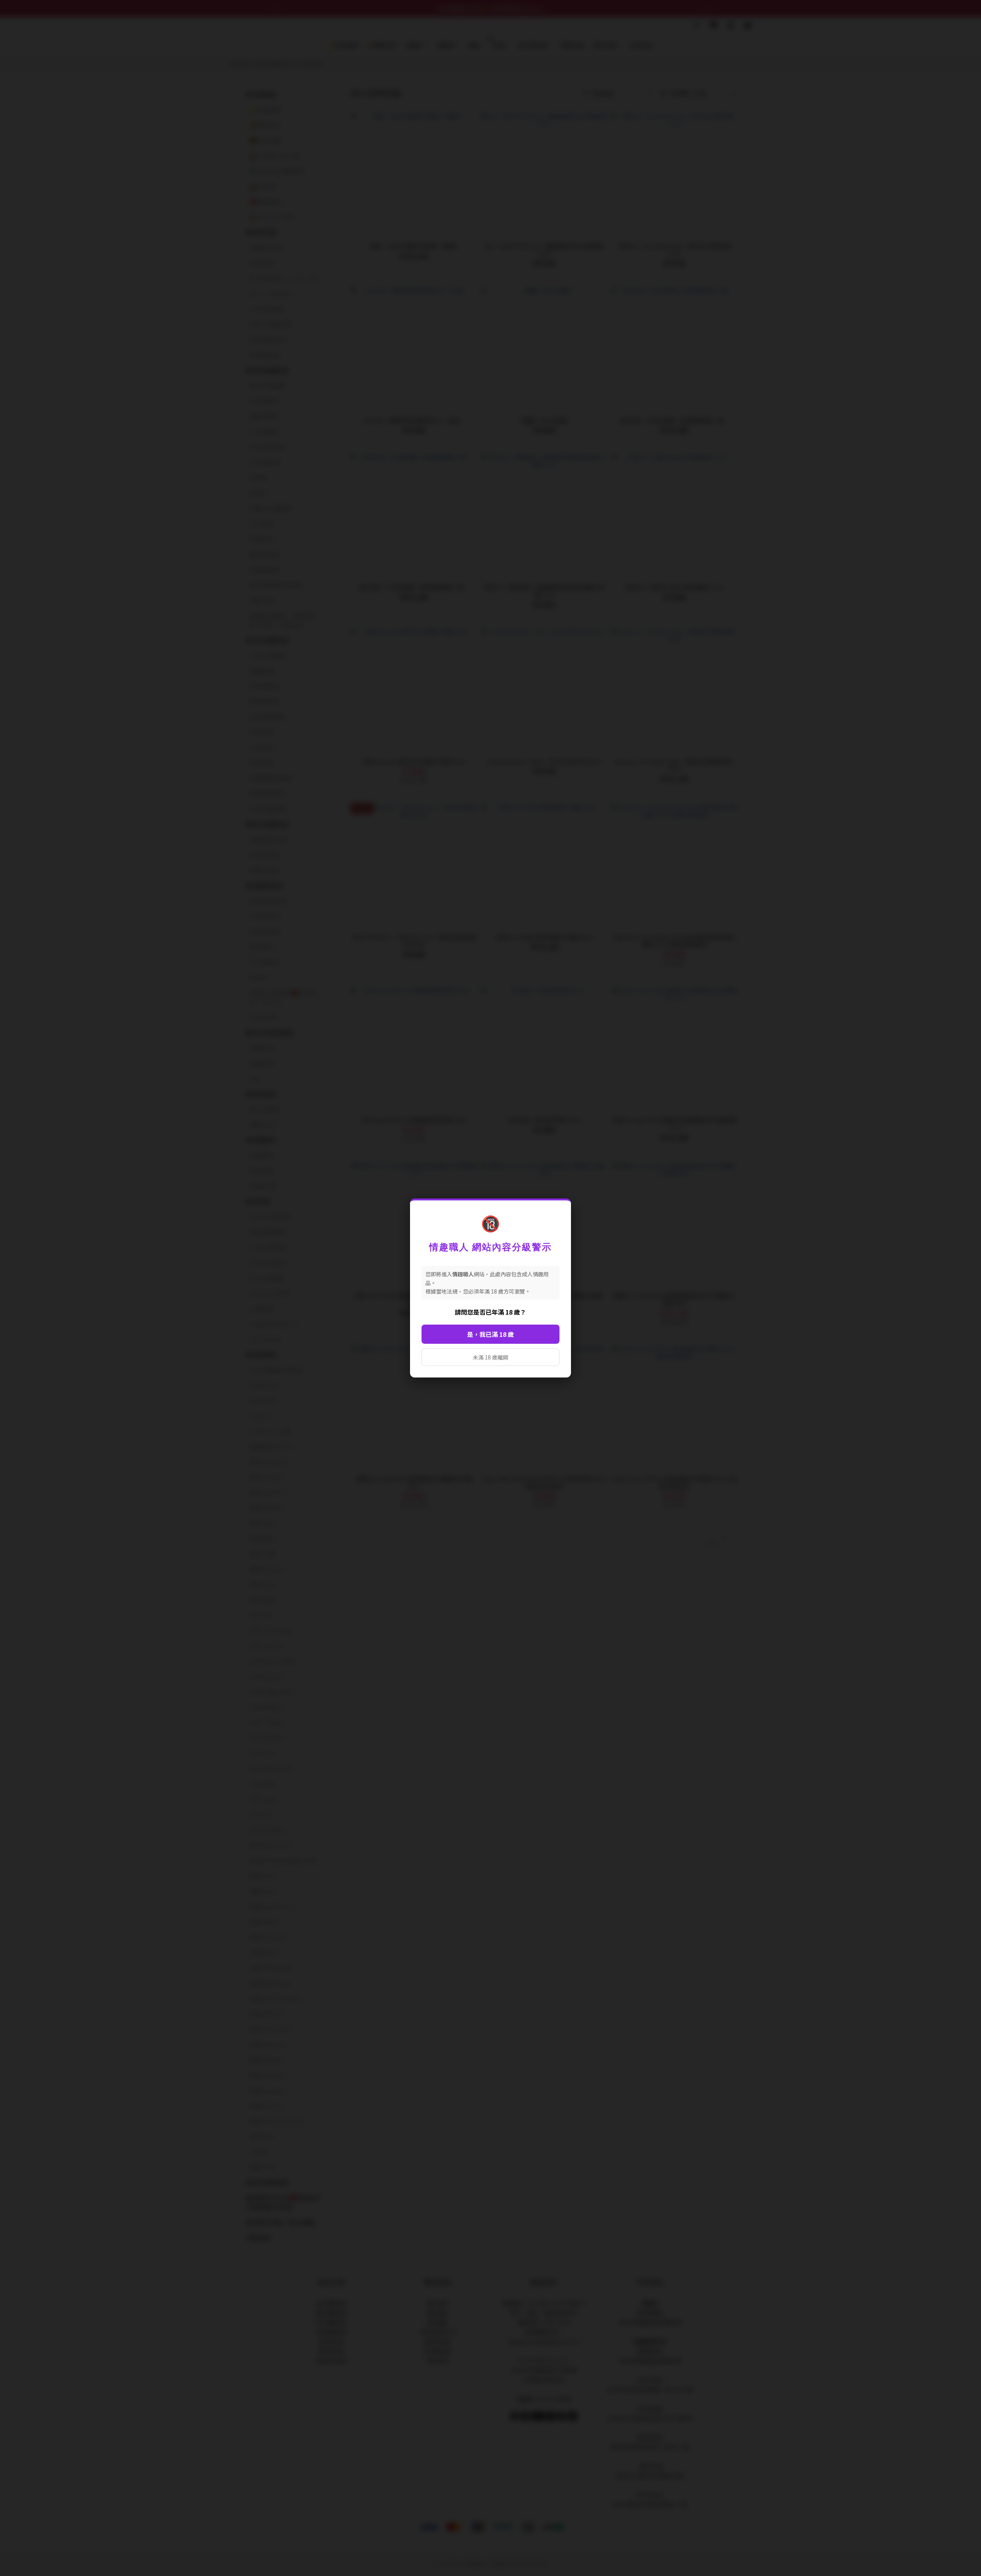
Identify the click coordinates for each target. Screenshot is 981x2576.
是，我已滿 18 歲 (490, 1334)
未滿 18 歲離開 (490, 1357)
